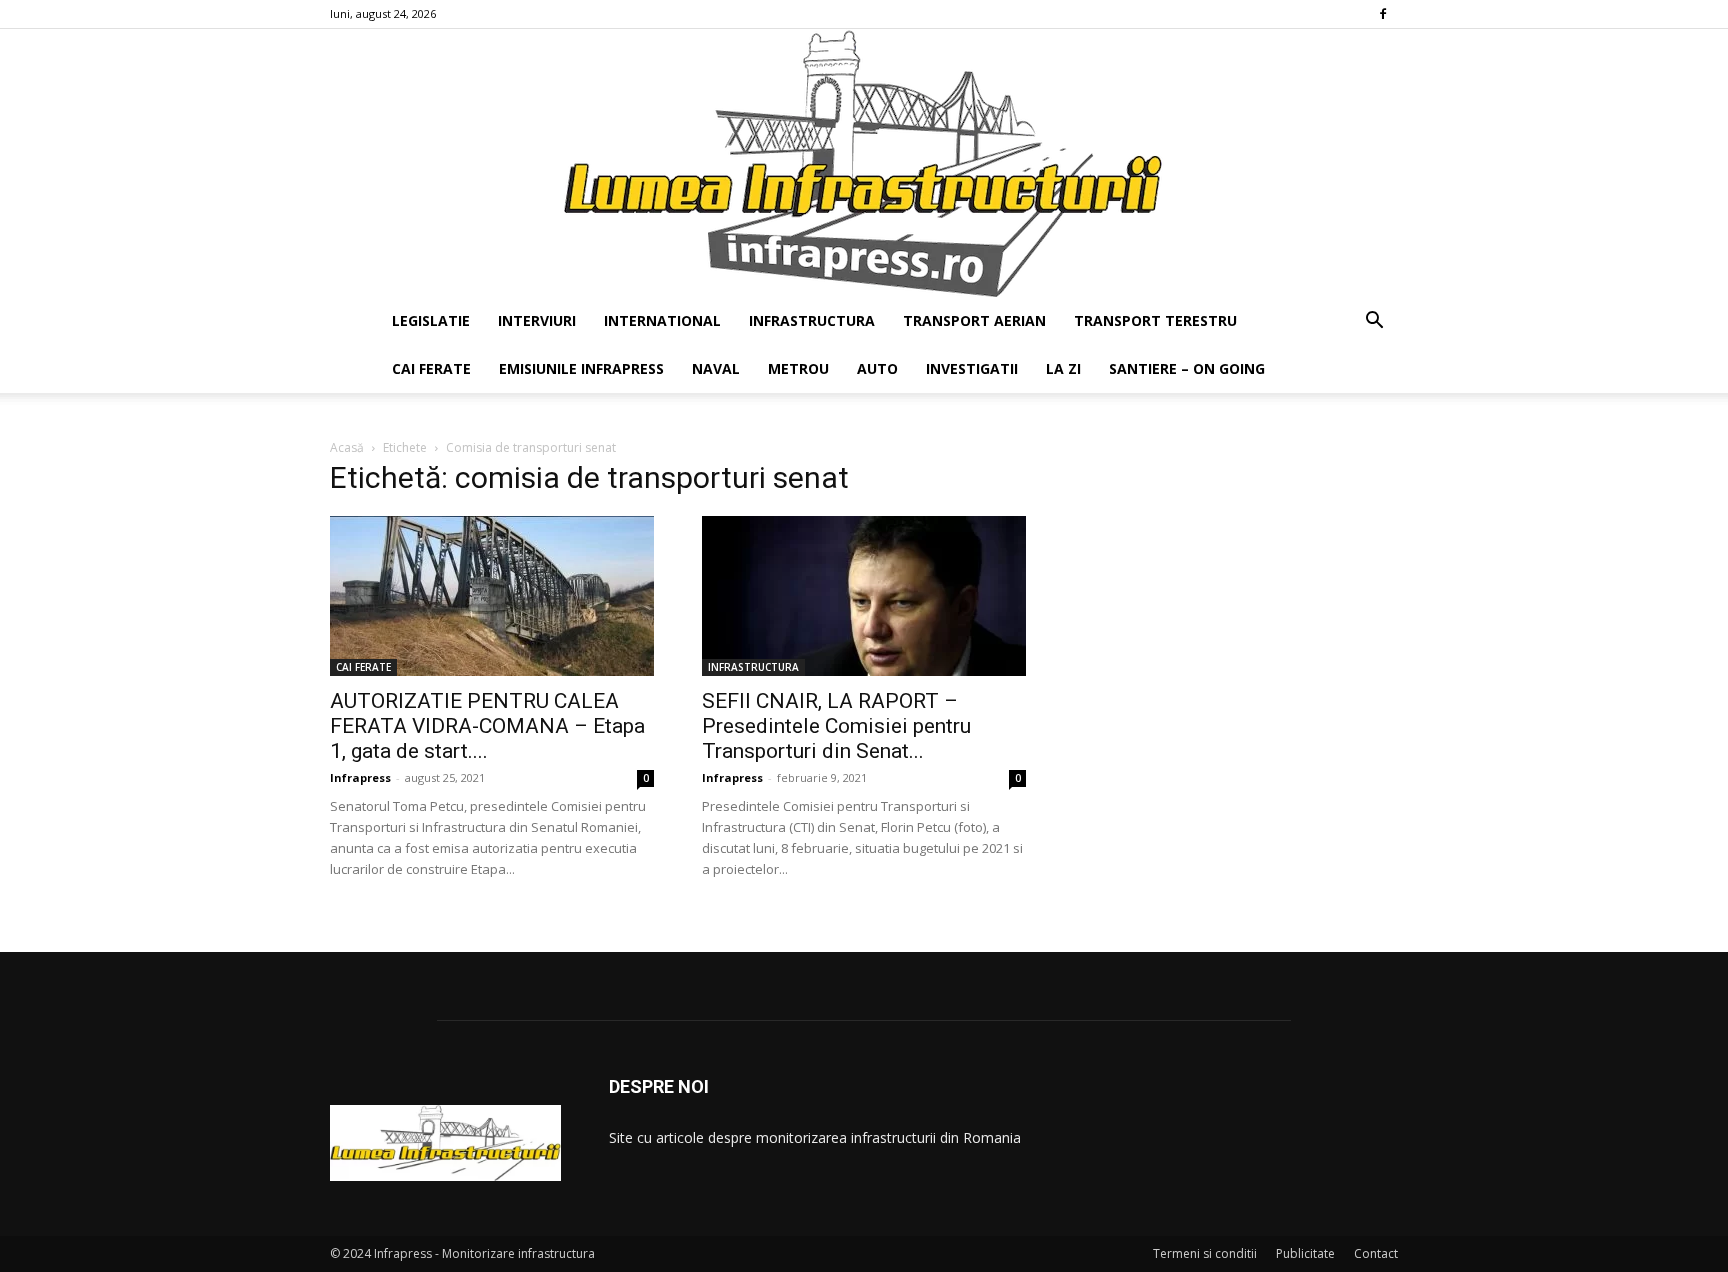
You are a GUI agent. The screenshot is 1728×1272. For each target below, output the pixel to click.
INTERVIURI (537, 320)
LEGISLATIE (431, 320)
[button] (1374, 322)
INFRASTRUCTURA (812, 320)
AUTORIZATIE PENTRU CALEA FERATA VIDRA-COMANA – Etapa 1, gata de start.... (487, 726)
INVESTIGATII (972, 368)
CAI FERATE (431, 368)
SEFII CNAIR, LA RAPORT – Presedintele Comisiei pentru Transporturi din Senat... (836, 726)
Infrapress (360, 777)
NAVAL (716, 368)
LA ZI (1063, 368)
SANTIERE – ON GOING (1187, 368)
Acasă (347, 447)
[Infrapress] (864, 163)
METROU (798, 368)
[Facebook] (1383, 14)
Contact (1376, 1253)
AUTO (877, 368)
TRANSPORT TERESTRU (1155, 320)
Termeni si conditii (1205, 1253)
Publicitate (1305, 1253)
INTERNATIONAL (662, 320)
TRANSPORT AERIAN (974, 320)
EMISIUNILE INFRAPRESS (581, 368)
